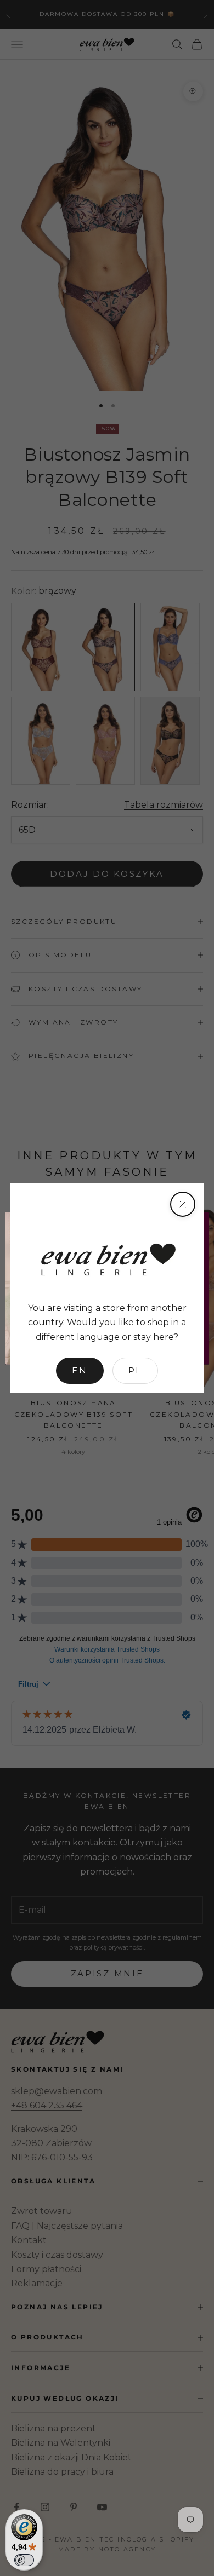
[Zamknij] (183, 1204)
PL (135, 1370)
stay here (153, 1337)
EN (80, 1370)
